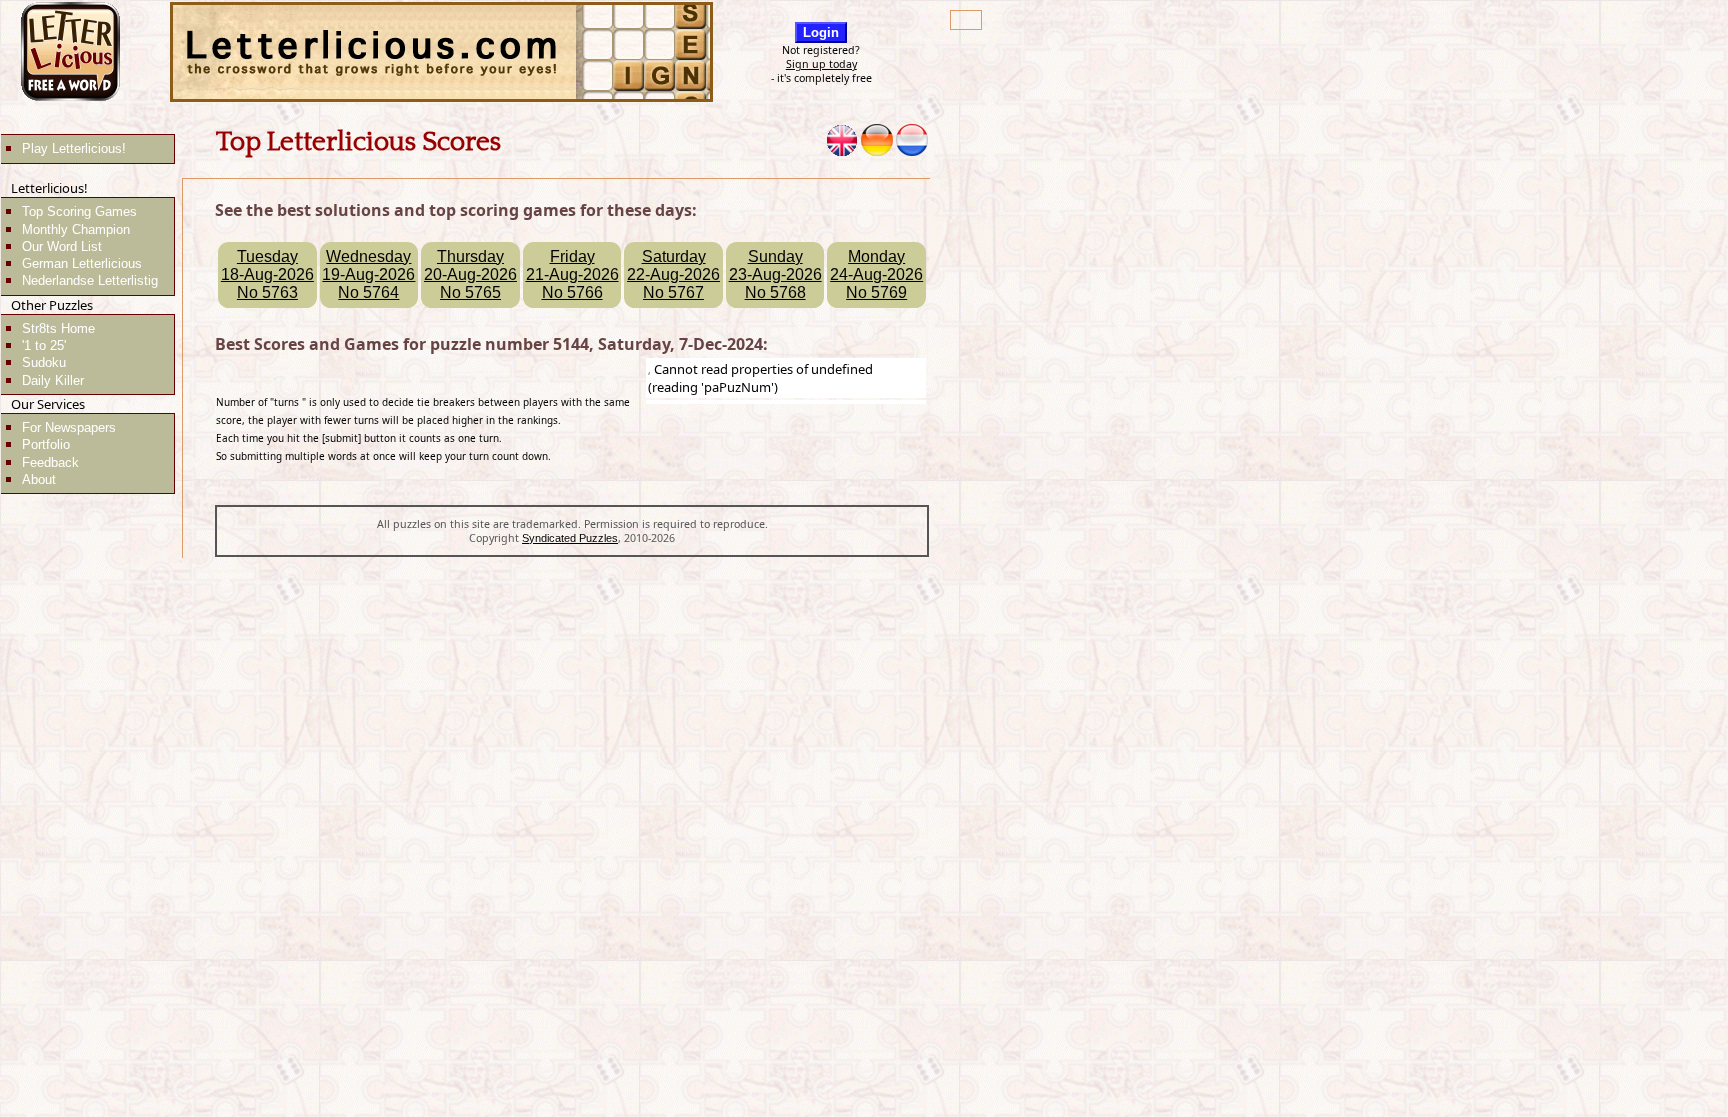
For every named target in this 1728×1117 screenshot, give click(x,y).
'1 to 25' (44, 345)
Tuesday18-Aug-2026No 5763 (267, 274)
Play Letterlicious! (74, 148)
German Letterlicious (82, 263)
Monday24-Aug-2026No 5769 (876, 274)
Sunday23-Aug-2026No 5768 (775, 274)
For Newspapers (69, 427)
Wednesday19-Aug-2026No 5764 (368, 274)
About (39, 479)
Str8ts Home (58, 328)
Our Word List (62, 246)
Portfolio (46, 444)
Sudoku (44, 362)
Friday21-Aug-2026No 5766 (572, 274)
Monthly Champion (76, 229)
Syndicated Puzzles (570, 538)
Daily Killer (53, 380)
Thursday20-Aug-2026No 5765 (470, 274)
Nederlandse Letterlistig (90, 280)
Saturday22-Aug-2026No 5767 (673, 274)
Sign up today (821, 64)
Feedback (50, 462)
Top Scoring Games (79, 211)
